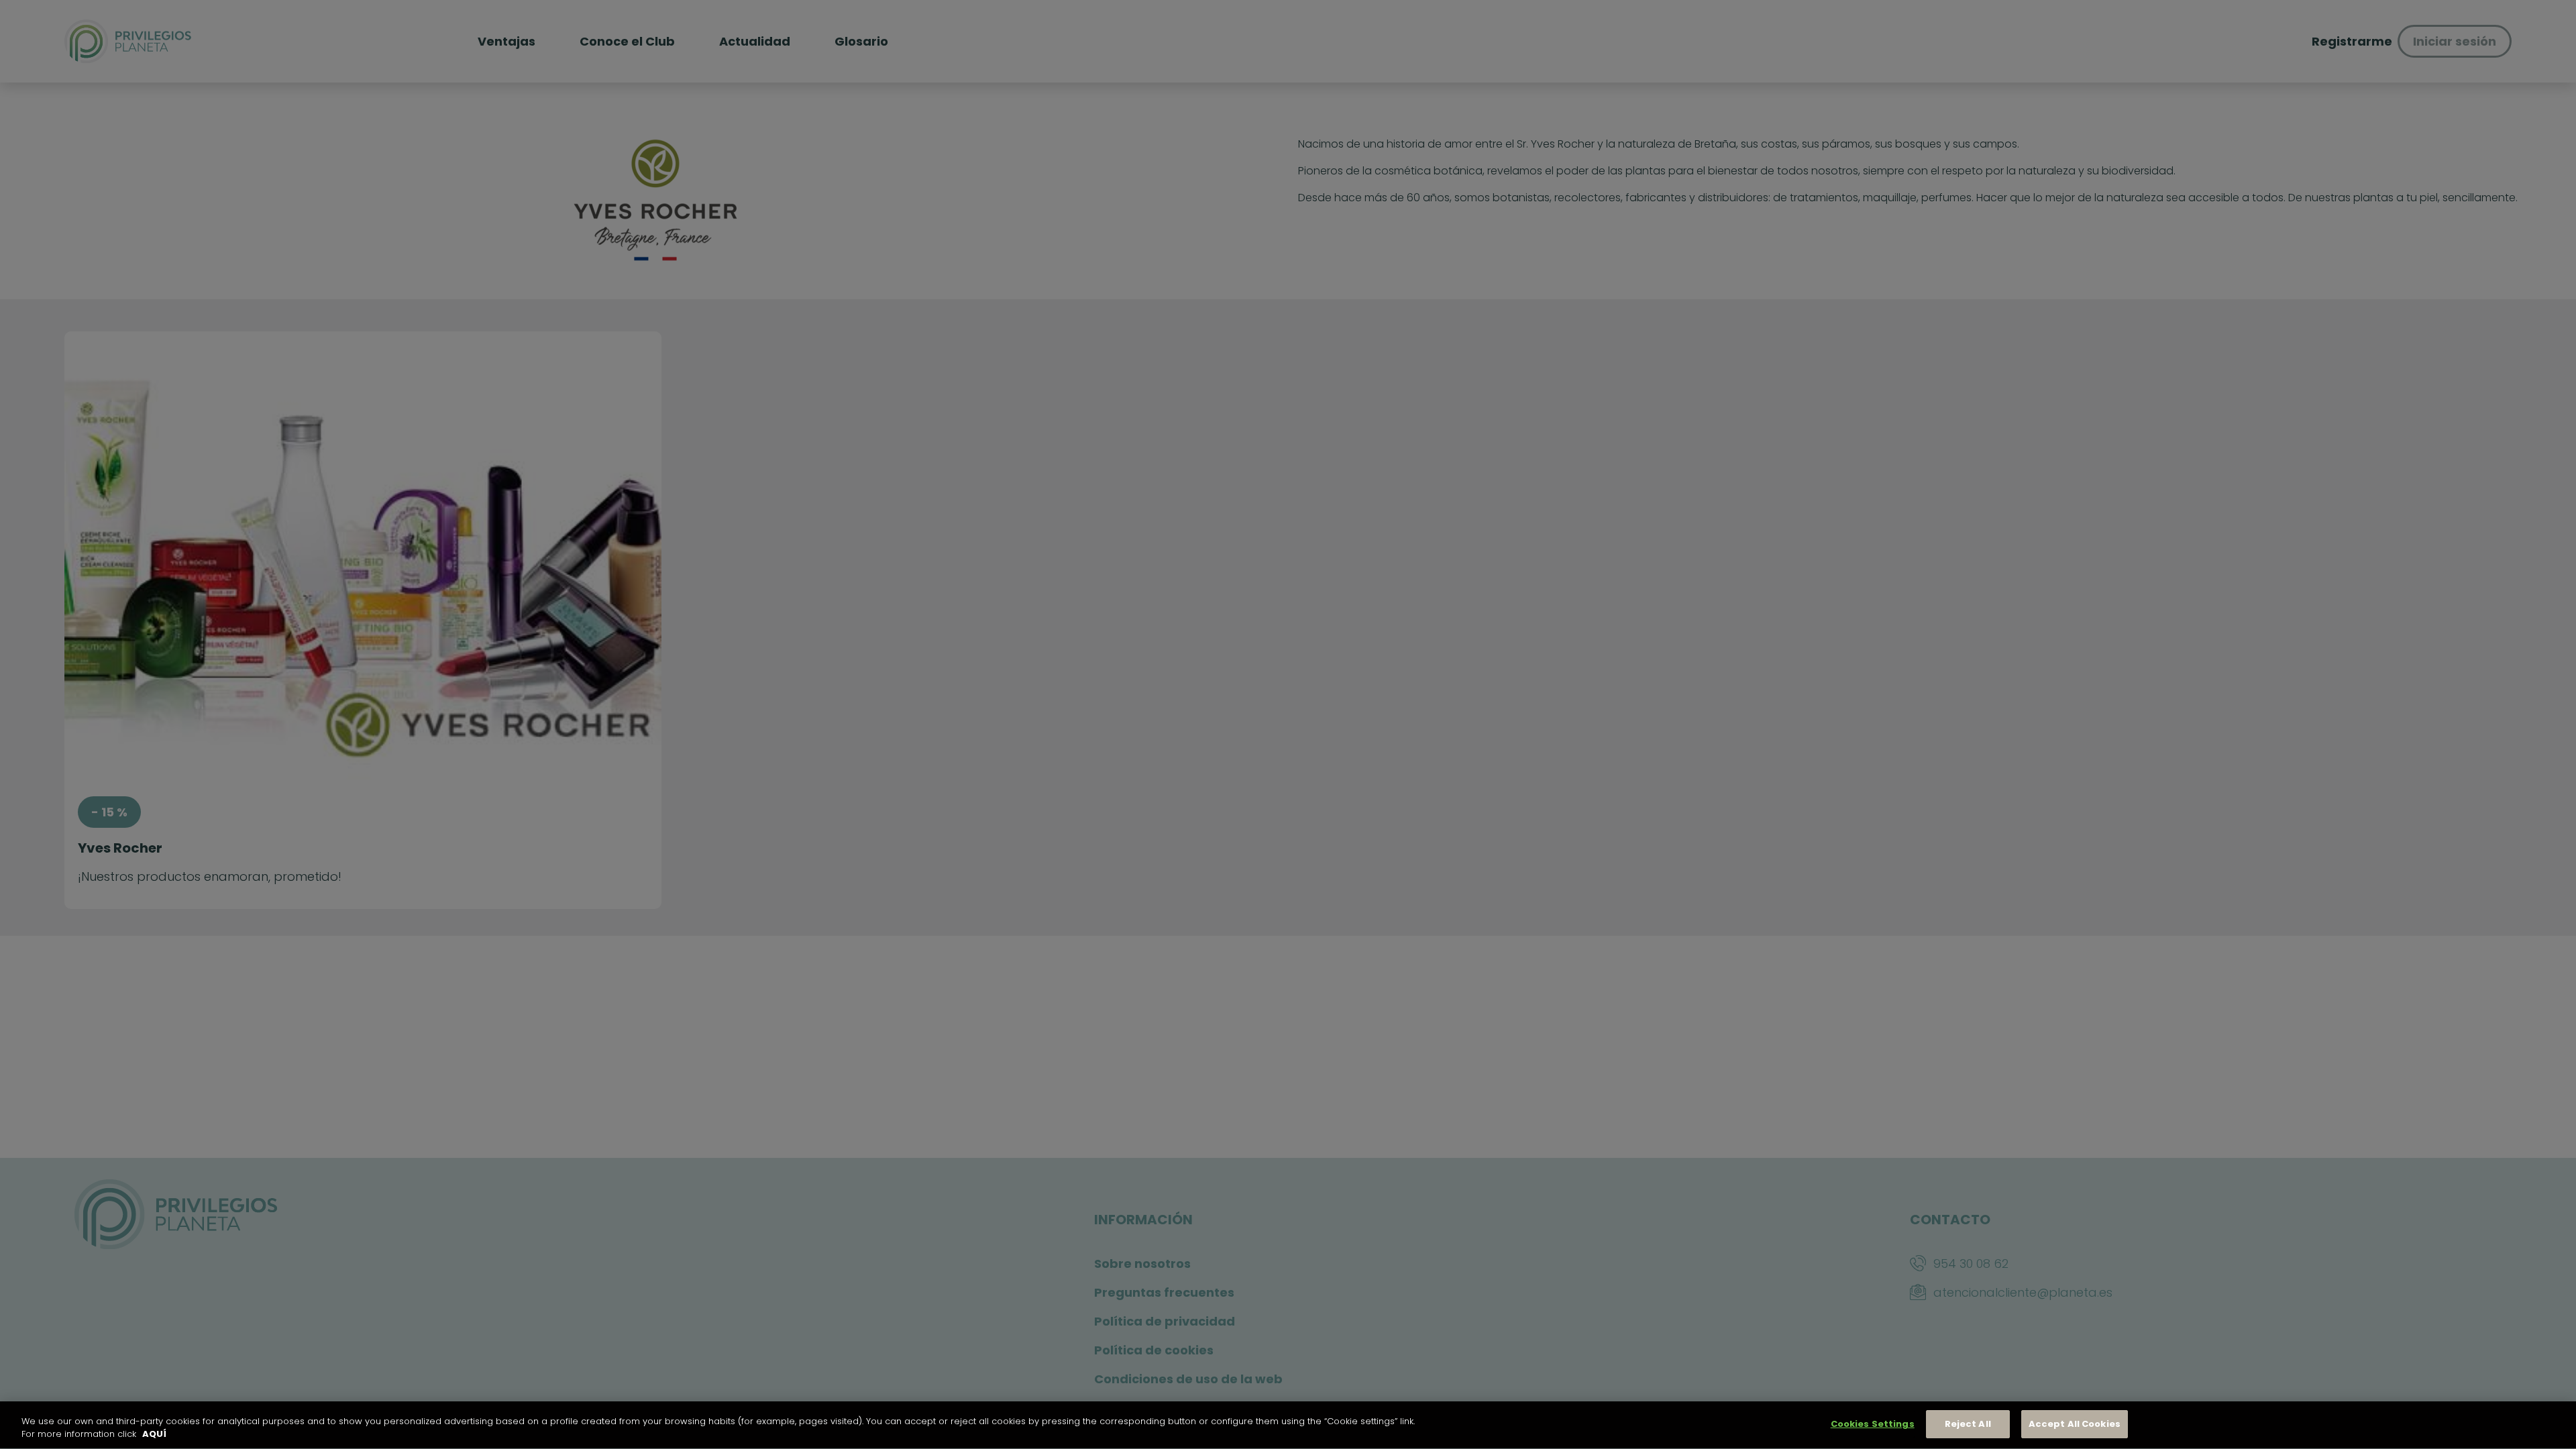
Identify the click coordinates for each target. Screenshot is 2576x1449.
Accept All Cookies (2075, 1424)
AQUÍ (154, 1435)
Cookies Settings (1873, 1424)
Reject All (1968, 1424)
